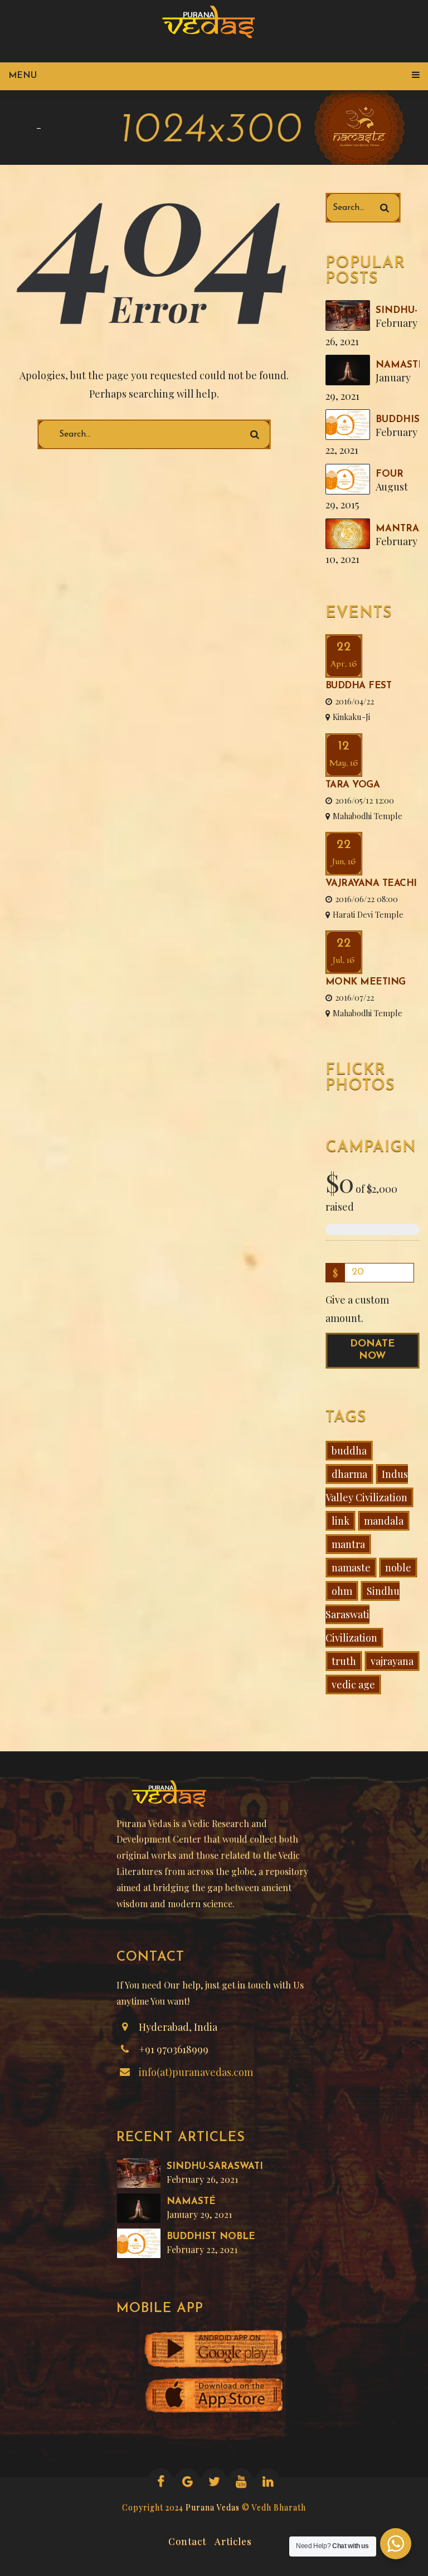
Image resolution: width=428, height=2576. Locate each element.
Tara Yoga (353, 785)
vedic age (353, 1684)
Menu (23, 76)
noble (398, 1568)
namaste (351, 1568)
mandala (384, 1521)
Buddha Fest (359, 686)
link (341, 1521)
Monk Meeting (366, 982)
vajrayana (392, 1661)
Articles (233, 2540)
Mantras (400, 529)
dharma (349, 1474)
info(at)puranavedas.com (196, 2072)
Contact (187, 2540)
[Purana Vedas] (213, 22)
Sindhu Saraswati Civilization (363, 1614)
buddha (349, 1451)
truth (344, 1661)
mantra (348, 1544)
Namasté (400, 365)
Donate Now (372, 1350)
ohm (342, 1591)
